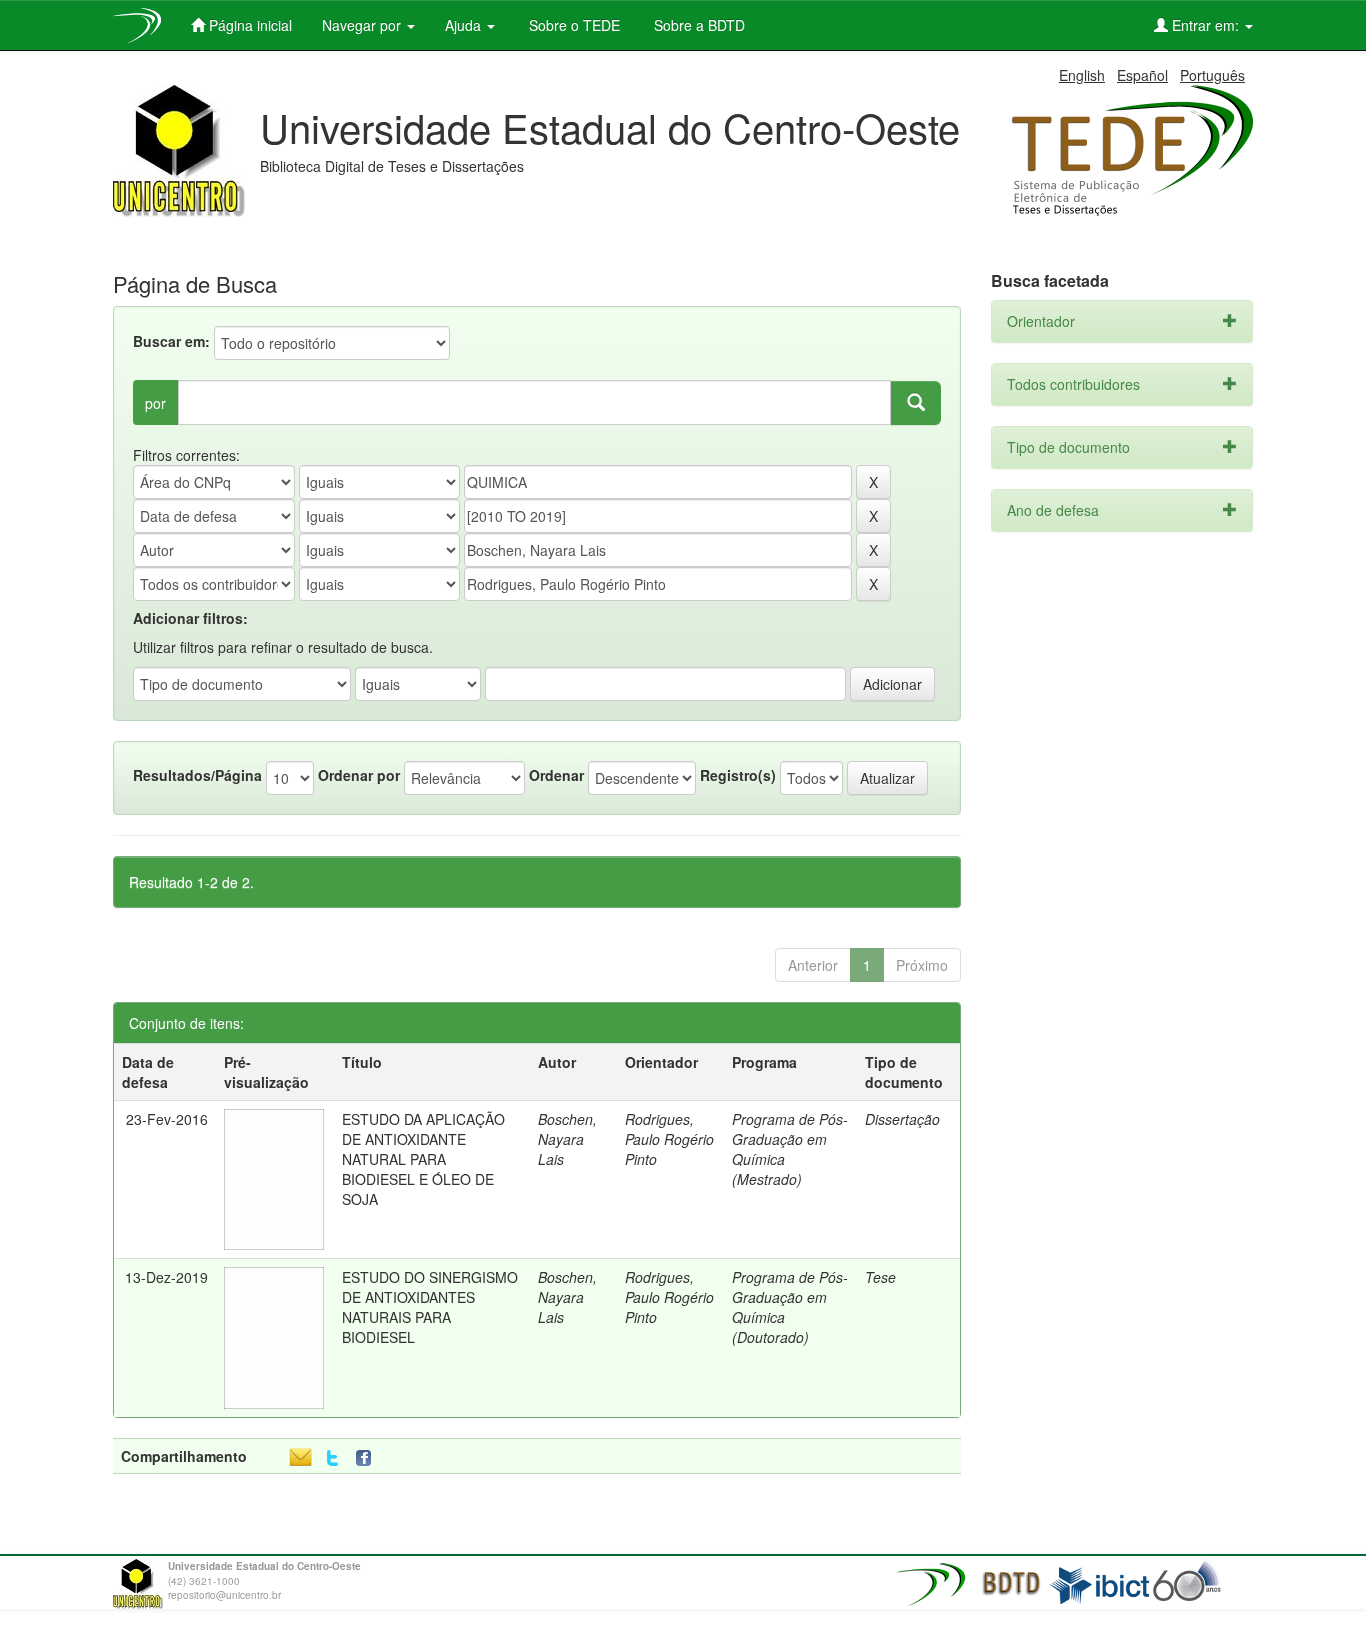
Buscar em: (171, 341)
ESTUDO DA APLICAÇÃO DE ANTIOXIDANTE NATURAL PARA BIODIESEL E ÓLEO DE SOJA (423, 1159)
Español (1142, 75)
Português (1212, 75)
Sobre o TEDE (572, 25)
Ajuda (465, 25)
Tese (880, 1277)
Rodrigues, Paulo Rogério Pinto (669, 1139)
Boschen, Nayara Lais (567, 1139)
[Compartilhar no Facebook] (368, 1458)
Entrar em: (1205, 25)
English (1082, 75)
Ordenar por (359, 775)
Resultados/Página (197, 775)
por (155, 403)
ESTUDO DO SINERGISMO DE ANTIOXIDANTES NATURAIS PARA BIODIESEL (430, 1307)
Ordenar (556, 775)
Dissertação (902, 1119)
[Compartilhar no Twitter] (332, 1458)
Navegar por (363, 25)
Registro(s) (738, 775)
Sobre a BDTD (697, 25)
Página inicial (248, 25)
